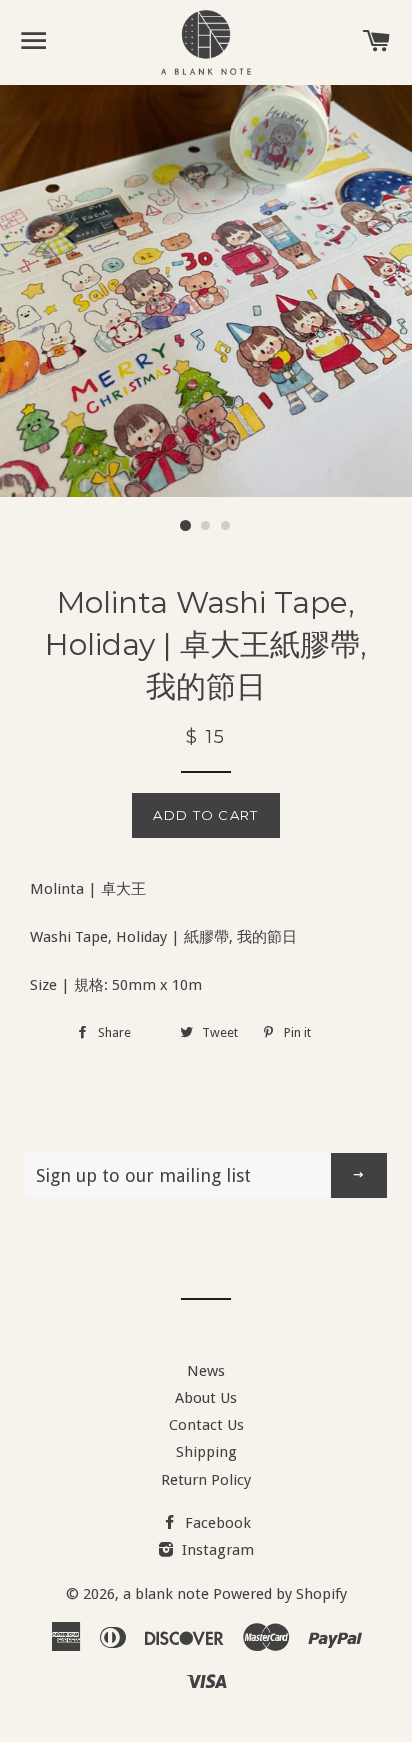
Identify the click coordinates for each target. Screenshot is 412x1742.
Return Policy (206, 1480)
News (206, 1371)
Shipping (206, 1452)
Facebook (216, 1523)
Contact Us (206, 1425)
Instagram (216, 1550)
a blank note (166, 1594)
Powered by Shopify (280, 1594)
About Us (206, 1398)
